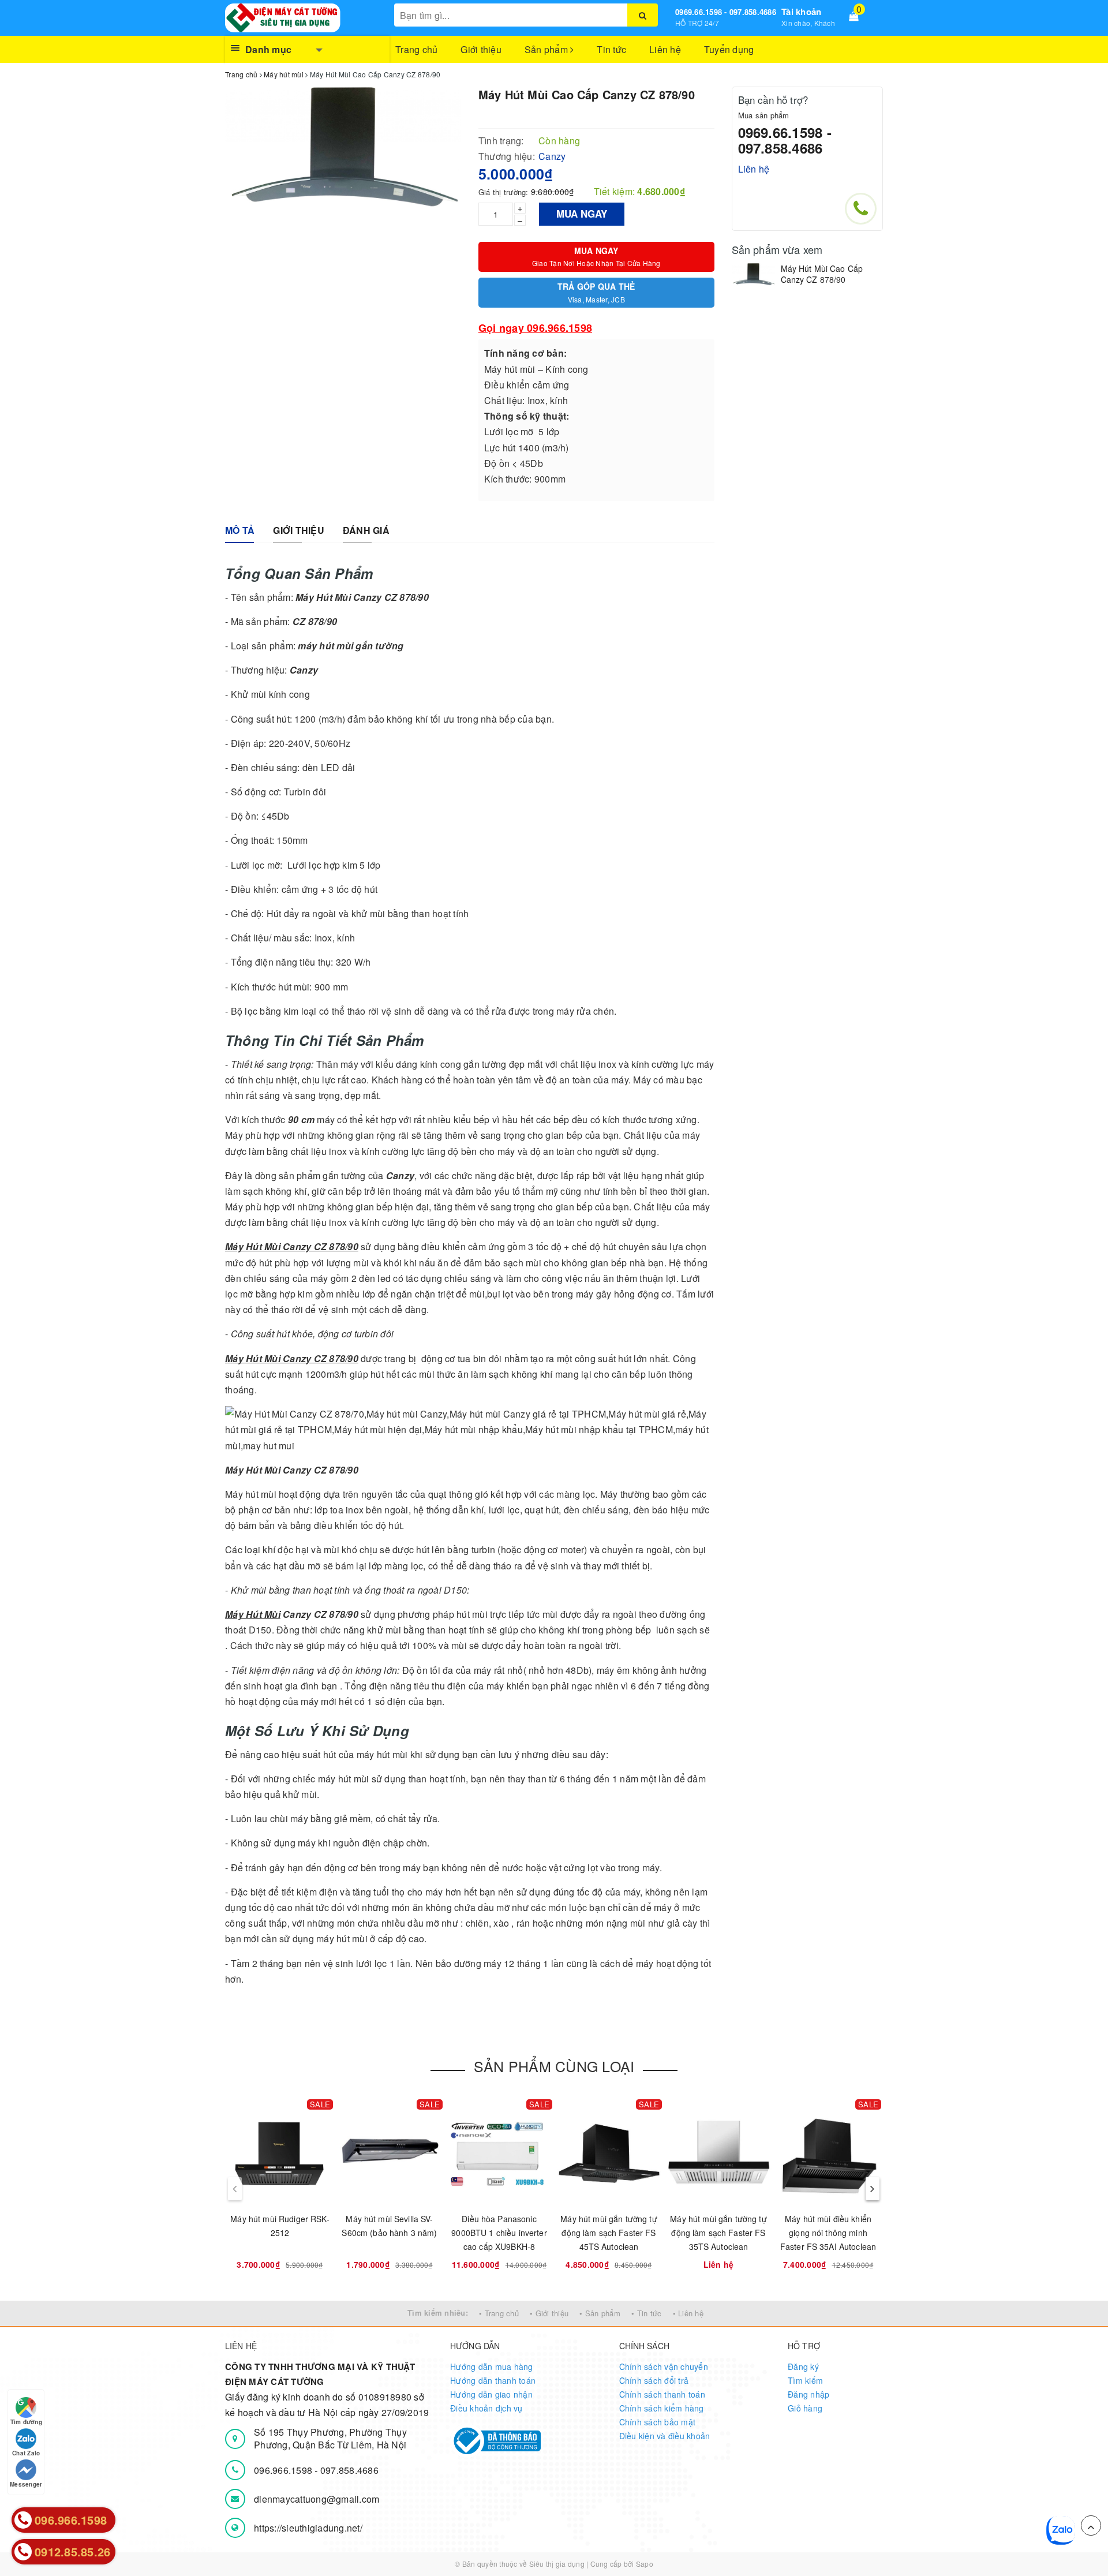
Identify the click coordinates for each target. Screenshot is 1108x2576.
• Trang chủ (499, 2313)
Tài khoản (801, 12)
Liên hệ (665, 49)
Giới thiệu (481, 49)
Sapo (645, 2564)
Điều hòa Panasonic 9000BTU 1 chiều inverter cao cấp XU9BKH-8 (499, 2233)
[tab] (240, 531)
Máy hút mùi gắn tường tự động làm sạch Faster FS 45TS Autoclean (609, 2233)
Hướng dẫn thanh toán (493, 2380)
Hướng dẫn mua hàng (492, 2366)
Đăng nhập (808, 2394)
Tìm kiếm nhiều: (438, 2313)
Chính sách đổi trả (654, 2380)
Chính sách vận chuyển (664, 2366)
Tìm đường (26, 2422)
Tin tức (611, 49)
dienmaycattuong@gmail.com (317, 2499)
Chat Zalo (26, 2453)
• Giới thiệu (549, 2313)
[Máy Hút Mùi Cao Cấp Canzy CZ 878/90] (753, 274)
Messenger (26, 2484)
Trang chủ (416, 49)
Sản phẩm (547, 49)
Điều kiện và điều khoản (665, 2436)
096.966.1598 (284, 2470)
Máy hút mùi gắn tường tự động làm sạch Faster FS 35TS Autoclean (718, 2233)
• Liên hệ (688, 2313)
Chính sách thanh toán (662, 2394)
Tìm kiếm (805, 2380)
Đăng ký (803, 2366)
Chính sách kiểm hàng (662, 2408)
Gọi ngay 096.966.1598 (535, 328)
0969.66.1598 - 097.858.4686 (726, 12)
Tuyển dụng (729, 49)
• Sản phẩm (600, 2313)
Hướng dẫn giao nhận (491, 2394)
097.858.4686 (349, 2470)
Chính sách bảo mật (658, 2422)
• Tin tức (646, 2313)
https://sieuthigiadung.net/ (308, 2528)
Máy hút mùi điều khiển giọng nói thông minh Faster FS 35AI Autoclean (828, 2233)
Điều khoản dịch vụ (486, 2408)
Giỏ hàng (805, 2408)
